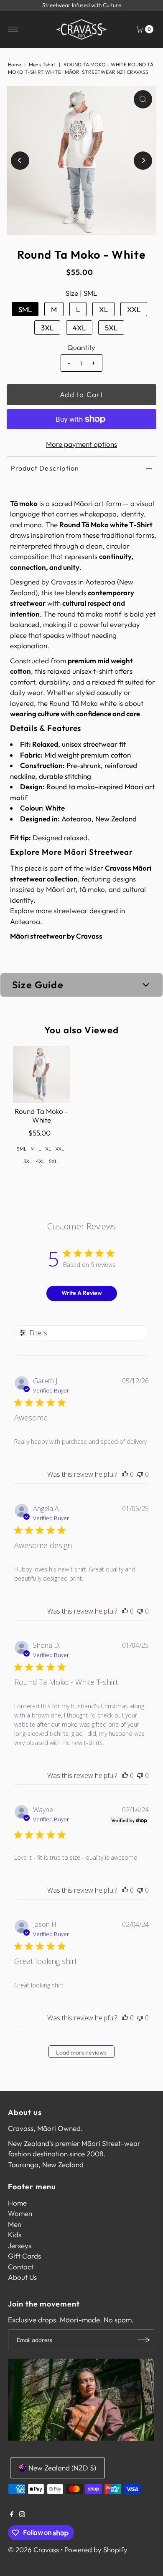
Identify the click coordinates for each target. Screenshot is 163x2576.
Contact (21, 2267)
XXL (134, 309)
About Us (22, 2277)
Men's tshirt (42, 64)
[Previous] (20, 161)
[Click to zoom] (143, 99)
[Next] (143, 161)
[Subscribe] (144, 2340)
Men (15, 2224)
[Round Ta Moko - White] (42, 1074)
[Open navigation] (13, 29)
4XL (79, 328)
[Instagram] (22, 2515)
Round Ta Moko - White (41, 1115)
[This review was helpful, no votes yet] (125, 1474)
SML (25, 309)
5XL (111, 328)
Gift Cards (24, 2256)
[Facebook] (12, 2515)
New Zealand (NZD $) (62, 2468)
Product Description (45, 468)
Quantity (81, 347)
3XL (47, 328)
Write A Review (82, 1293)
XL (103, 309)
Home (14, 64)
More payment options (81, 444)
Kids (15, 2235)
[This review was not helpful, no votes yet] (140, 1474)
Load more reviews (81, 2052)
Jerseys (20, 2245)
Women (20, 2213)
